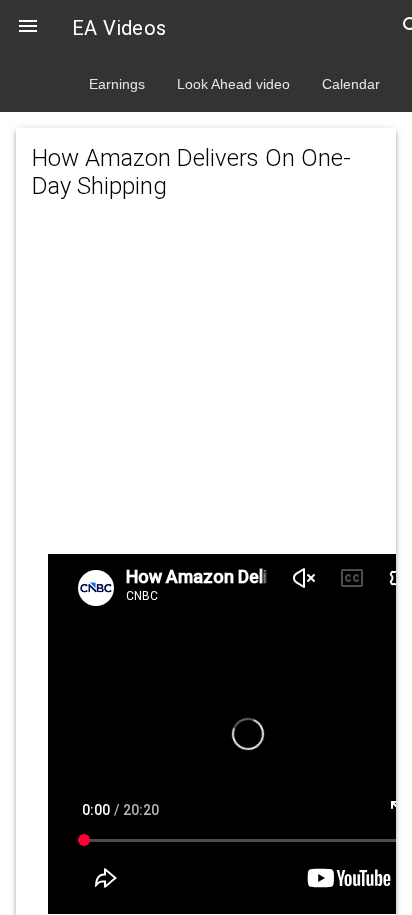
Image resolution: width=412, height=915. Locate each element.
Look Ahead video (233, 84)
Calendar (351, 84)
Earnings (117, 84)
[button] (28, 28)
